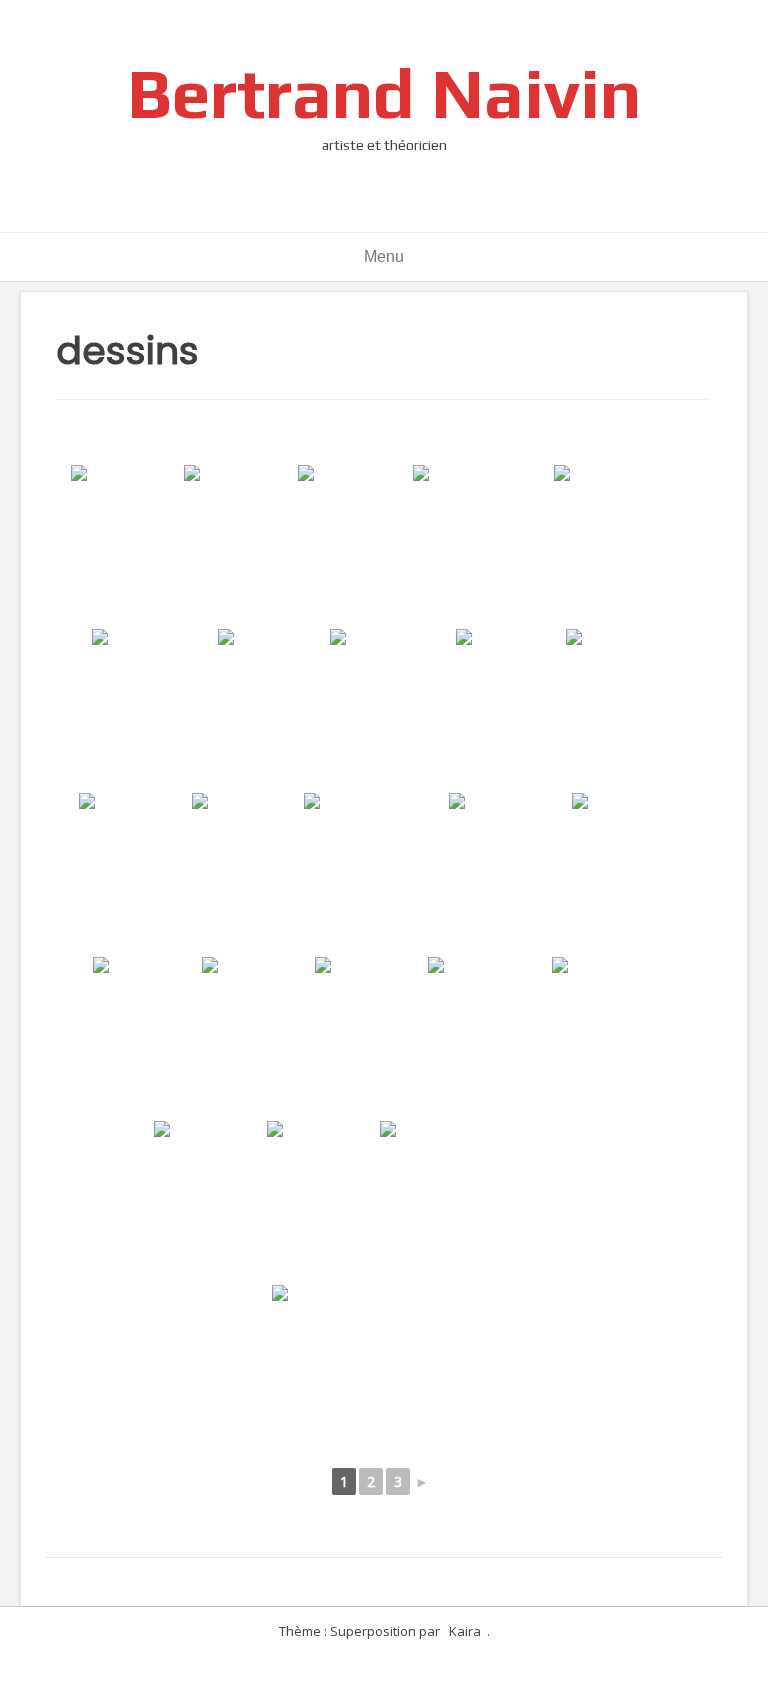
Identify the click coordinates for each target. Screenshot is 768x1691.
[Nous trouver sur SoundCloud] (379, 30)
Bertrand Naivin (384, 92)
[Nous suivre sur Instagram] (347, 30)
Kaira (465, 1631)
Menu (384, 256)
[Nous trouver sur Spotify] (411, 30)
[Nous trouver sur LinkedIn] (443, 30)
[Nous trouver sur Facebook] (315, 30)
